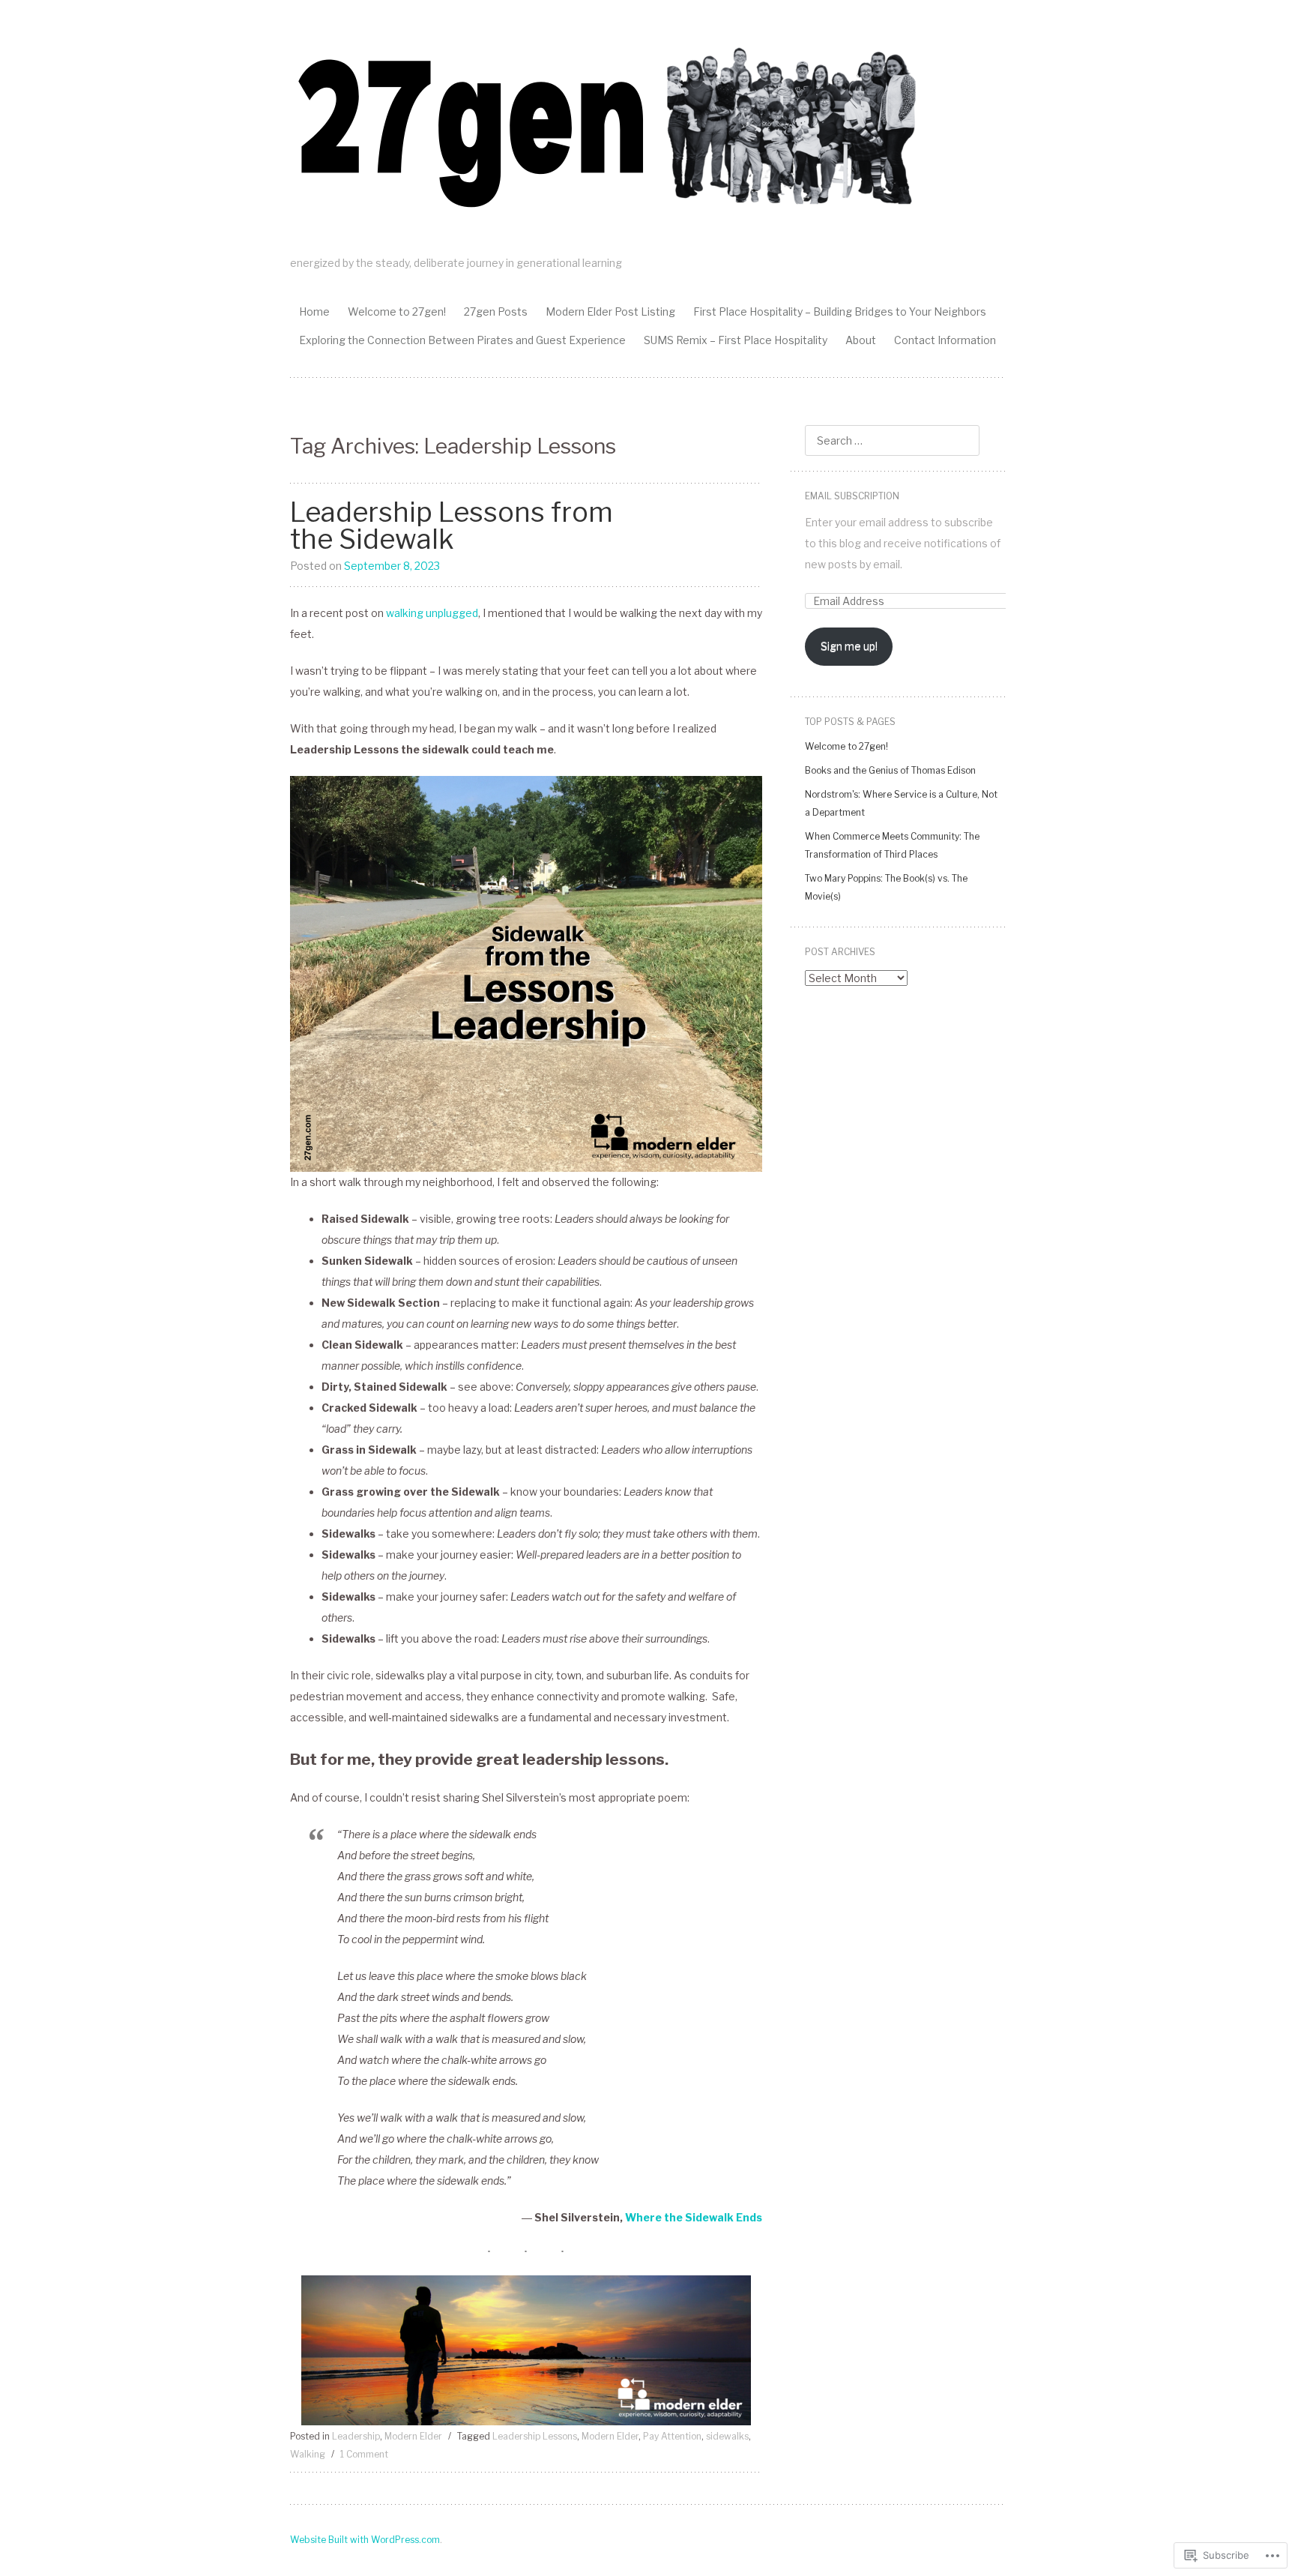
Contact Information (945, 340)
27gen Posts (496, 312)
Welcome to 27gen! (397, 312)
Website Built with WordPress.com (365, 2540)
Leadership (356, 2436)
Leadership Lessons (535, 2436)
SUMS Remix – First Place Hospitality (736, 340)
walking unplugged (432, 613)
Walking (308, 2454)
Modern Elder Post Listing (610, 312)
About (861, 340)
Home (314, 312)
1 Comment (364, 2454)
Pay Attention (672, 2436)
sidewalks (727, 2436)
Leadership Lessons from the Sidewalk (452, 526)
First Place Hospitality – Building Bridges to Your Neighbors (840, 312)
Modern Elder (413, 2436)
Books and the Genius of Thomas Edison (890, 770)
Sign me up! (849, 646)
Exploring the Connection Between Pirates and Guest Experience (462, 340)
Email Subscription (852, 496)
